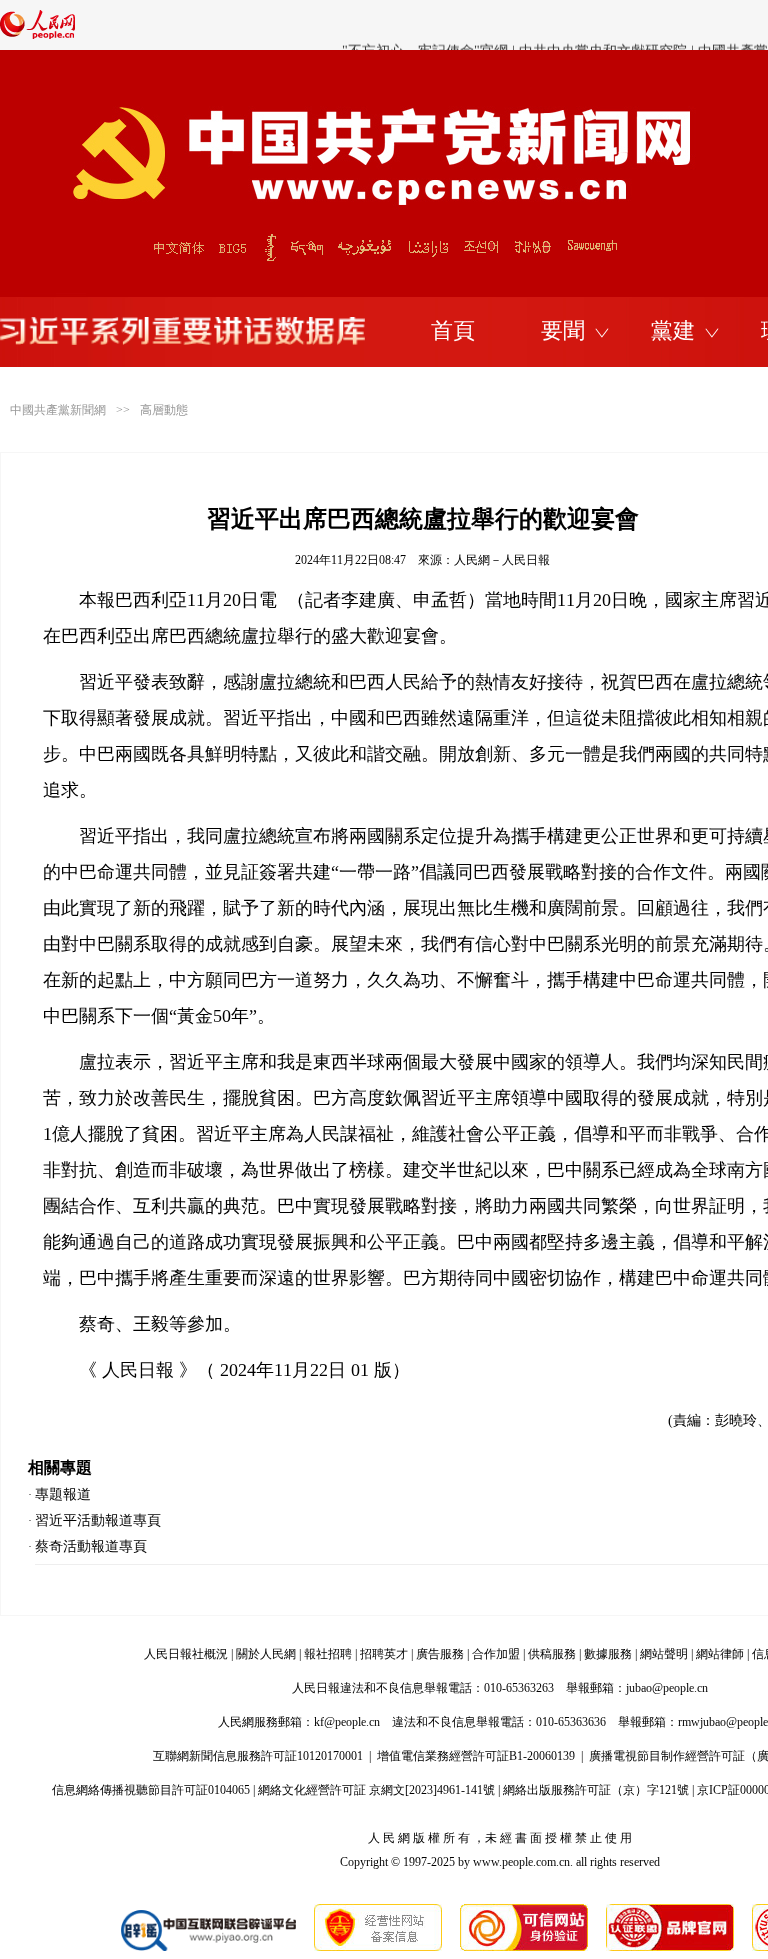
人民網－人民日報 (502, 560)
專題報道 (63, 1494)
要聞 (563, 330)
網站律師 (720, 1654)
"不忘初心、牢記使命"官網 (425, 25)
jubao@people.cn (667, 1688)
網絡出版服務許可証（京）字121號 (596, 1790)
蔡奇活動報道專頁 (91, 1546)
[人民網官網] (37, 35)
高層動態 (164, 410)
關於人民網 (266, 1654)
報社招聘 (328, 1654)
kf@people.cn (347, 1722)
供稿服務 (552, 1654)
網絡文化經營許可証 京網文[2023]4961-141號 (376, 1790)
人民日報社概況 (186, 1654)
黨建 (673, 330)
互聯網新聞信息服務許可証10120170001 (258, 1756)
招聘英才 (384, 1654)
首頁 (453, 330)
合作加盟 (496, 1654)
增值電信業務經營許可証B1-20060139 (476, 1756)
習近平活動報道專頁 (98, 1520)
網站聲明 (664, 1654)
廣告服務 (440, 1654)
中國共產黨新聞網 (58, 410)
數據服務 (608, 1654)
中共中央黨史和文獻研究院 (603, 25)
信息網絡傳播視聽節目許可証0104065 (151, 1790)
